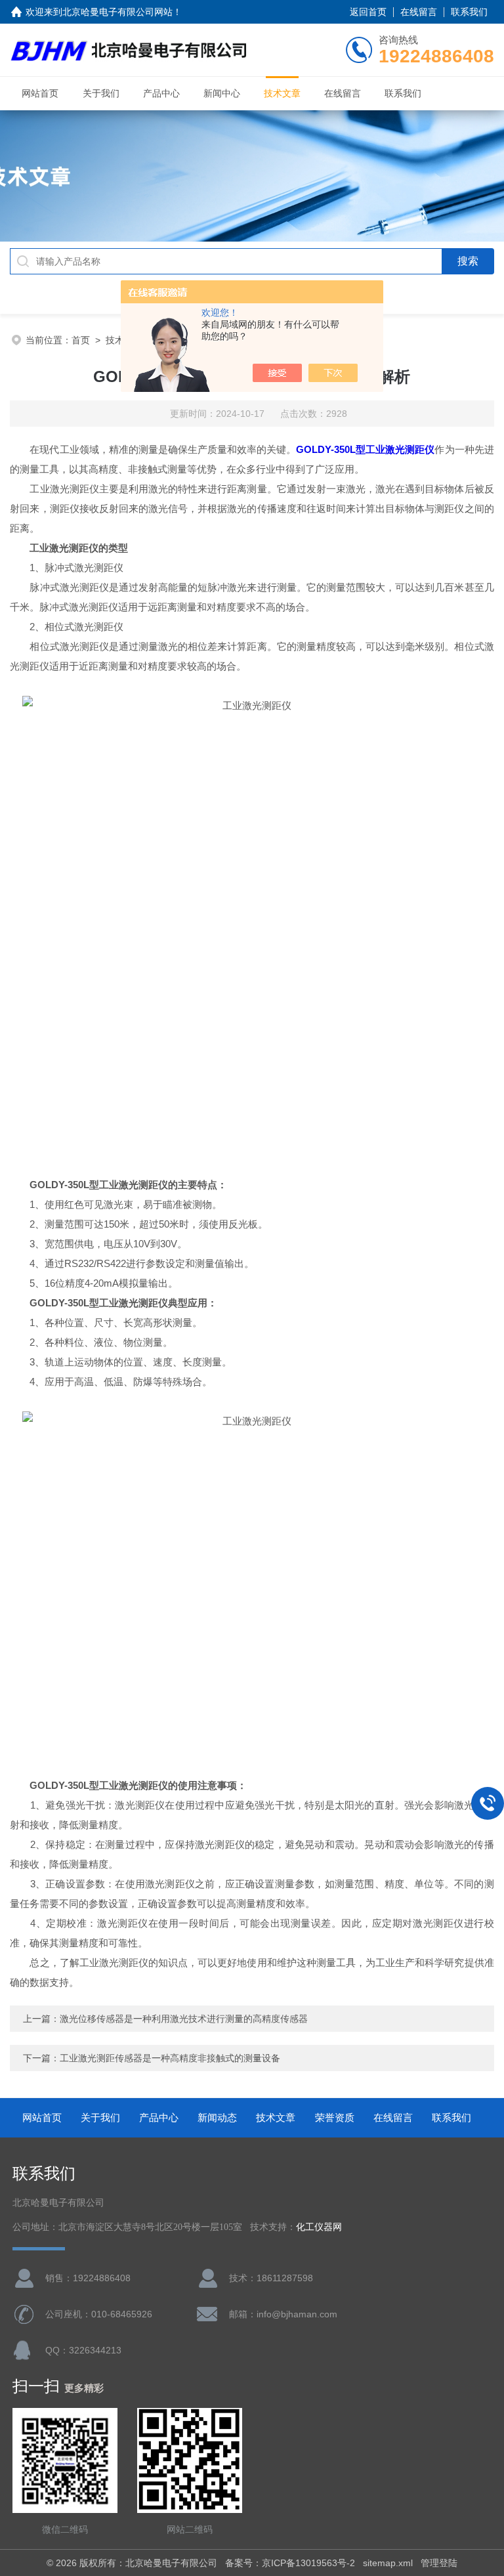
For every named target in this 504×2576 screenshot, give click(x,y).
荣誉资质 (335, 2117)
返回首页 (368, 12)
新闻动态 (217, 2117)
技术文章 (282, 93)
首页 (81, 340)
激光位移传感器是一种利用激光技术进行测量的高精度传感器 (184, 2019)
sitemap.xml (388, 2563)
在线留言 (419, 12)
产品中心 (161, 93)
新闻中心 (222, 93)
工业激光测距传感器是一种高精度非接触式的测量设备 (170, 2058)
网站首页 (40, 93)
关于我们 (101, 93)
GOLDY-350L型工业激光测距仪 (365, 449)
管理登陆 (439, 2563)
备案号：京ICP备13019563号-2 (290, 2563)
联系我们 (469, 12)
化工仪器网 (319, 2227)
